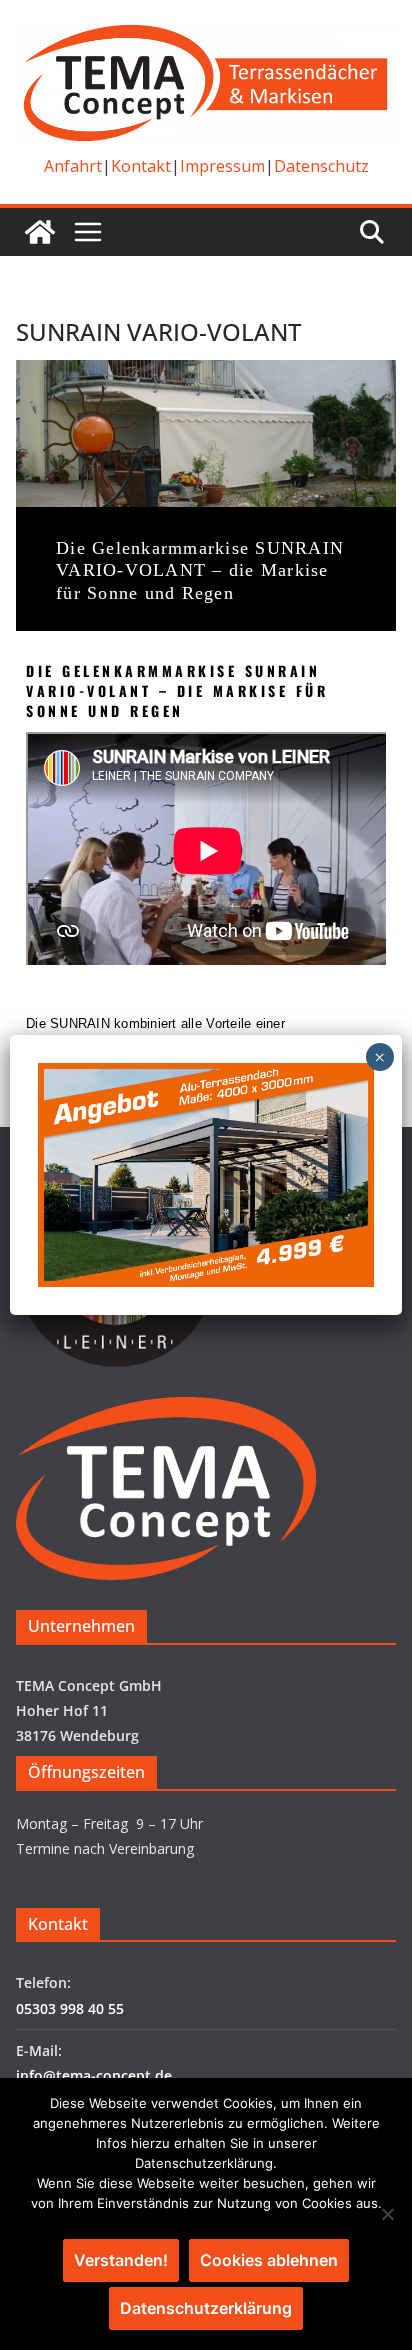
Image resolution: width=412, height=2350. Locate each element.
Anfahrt (73, 166)
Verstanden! (121, 2260)
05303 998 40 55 (70, 2008)
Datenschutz (321, 166)
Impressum (222, 166)
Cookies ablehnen (269, 2260)
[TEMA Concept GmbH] (40, 232)
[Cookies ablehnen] (387, 2214)
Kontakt (141, 166)
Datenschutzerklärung (206, 2308)
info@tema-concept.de (94, 2075)
